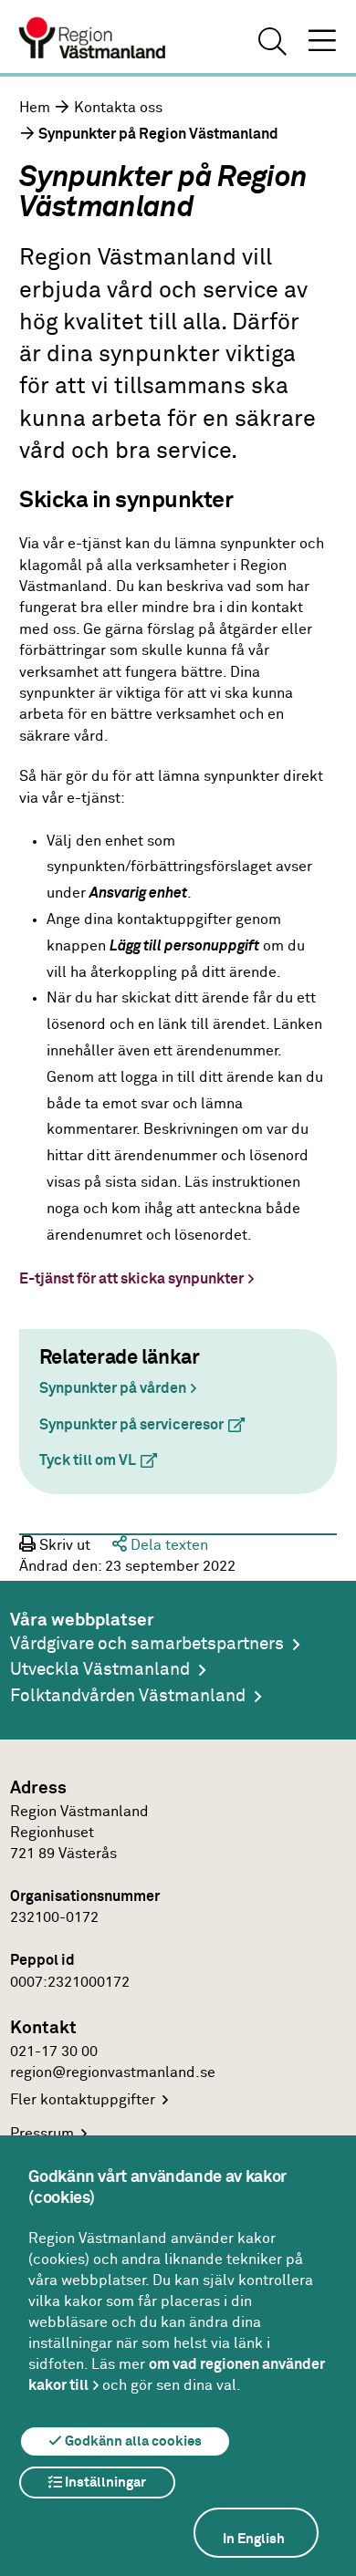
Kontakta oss (118, 108)
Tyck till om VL (105, 1461)
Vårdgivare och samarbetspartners (147, 1644)
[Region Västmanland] (93, 40)
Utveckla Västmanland (100, 1670)
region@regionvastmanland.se (113, 2073)
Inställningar (104, 2483)
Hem (35, 108)
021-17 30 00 (54, 2052)
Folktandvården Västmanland (128, 1696)
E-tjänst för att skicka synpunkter (131, 1279)
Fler (83, 2100)
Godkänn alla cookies (132, 2441)
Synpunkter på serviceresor (149, 1425)
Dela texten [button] (168, 1546)
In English (254, 2539)
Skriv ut (63, 1546)
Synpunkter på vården (113, 1389)
